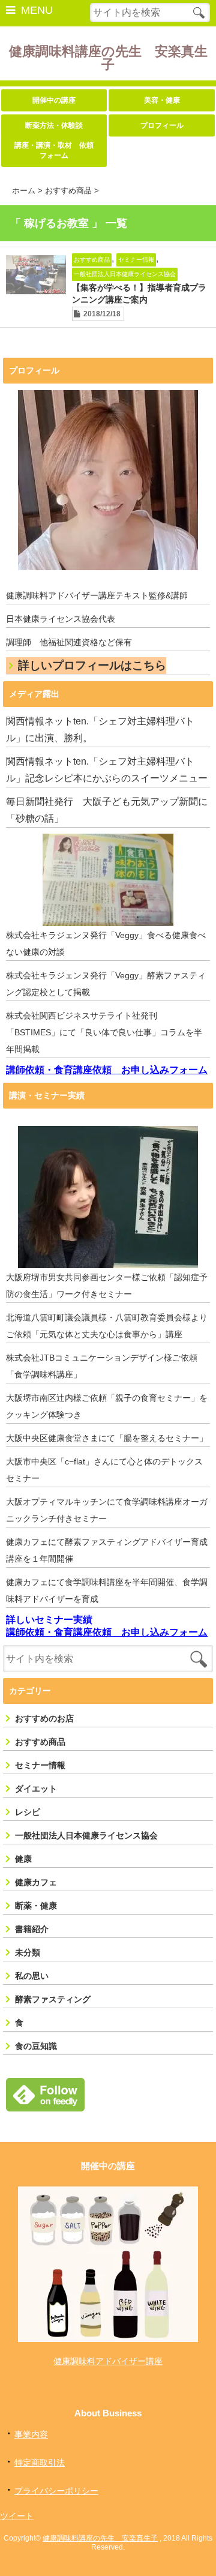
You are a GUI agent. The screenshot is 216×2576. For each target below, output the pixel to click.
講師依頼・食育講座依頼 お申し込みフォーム (107, 1070)
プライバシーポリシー (56, 2491)
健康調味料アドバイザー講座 (108, 2361)
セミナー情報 (136, 260)
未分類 (28, 1952)
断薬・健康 (36, 1906)
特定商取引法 (40, 2463)
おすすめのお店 (44, 1718)
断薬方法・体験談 (54, 125)
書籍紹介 (32, 1929)
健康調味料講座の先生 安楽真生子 (108, 58)
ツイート (17, 2516)
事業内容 (31, 2434)
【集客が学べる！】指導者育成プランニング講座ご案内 (139, 293)
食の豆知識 (36, 2046)
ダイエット (36, 1789)
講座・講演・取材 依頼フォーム (54, 150)
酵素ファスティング (53, 1999)
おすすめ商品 (92, 260)
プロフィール (162, 125)
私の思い (32, 1976)
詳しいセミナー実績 (49, 1620)
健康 (23, 1859)
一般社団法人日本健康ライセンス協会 (125, 274)
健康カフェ (36, 1882)
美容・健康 (162, 100)
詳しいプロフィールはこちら (92, 665)
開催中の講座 (54, 100)
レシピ (28, 1812)
